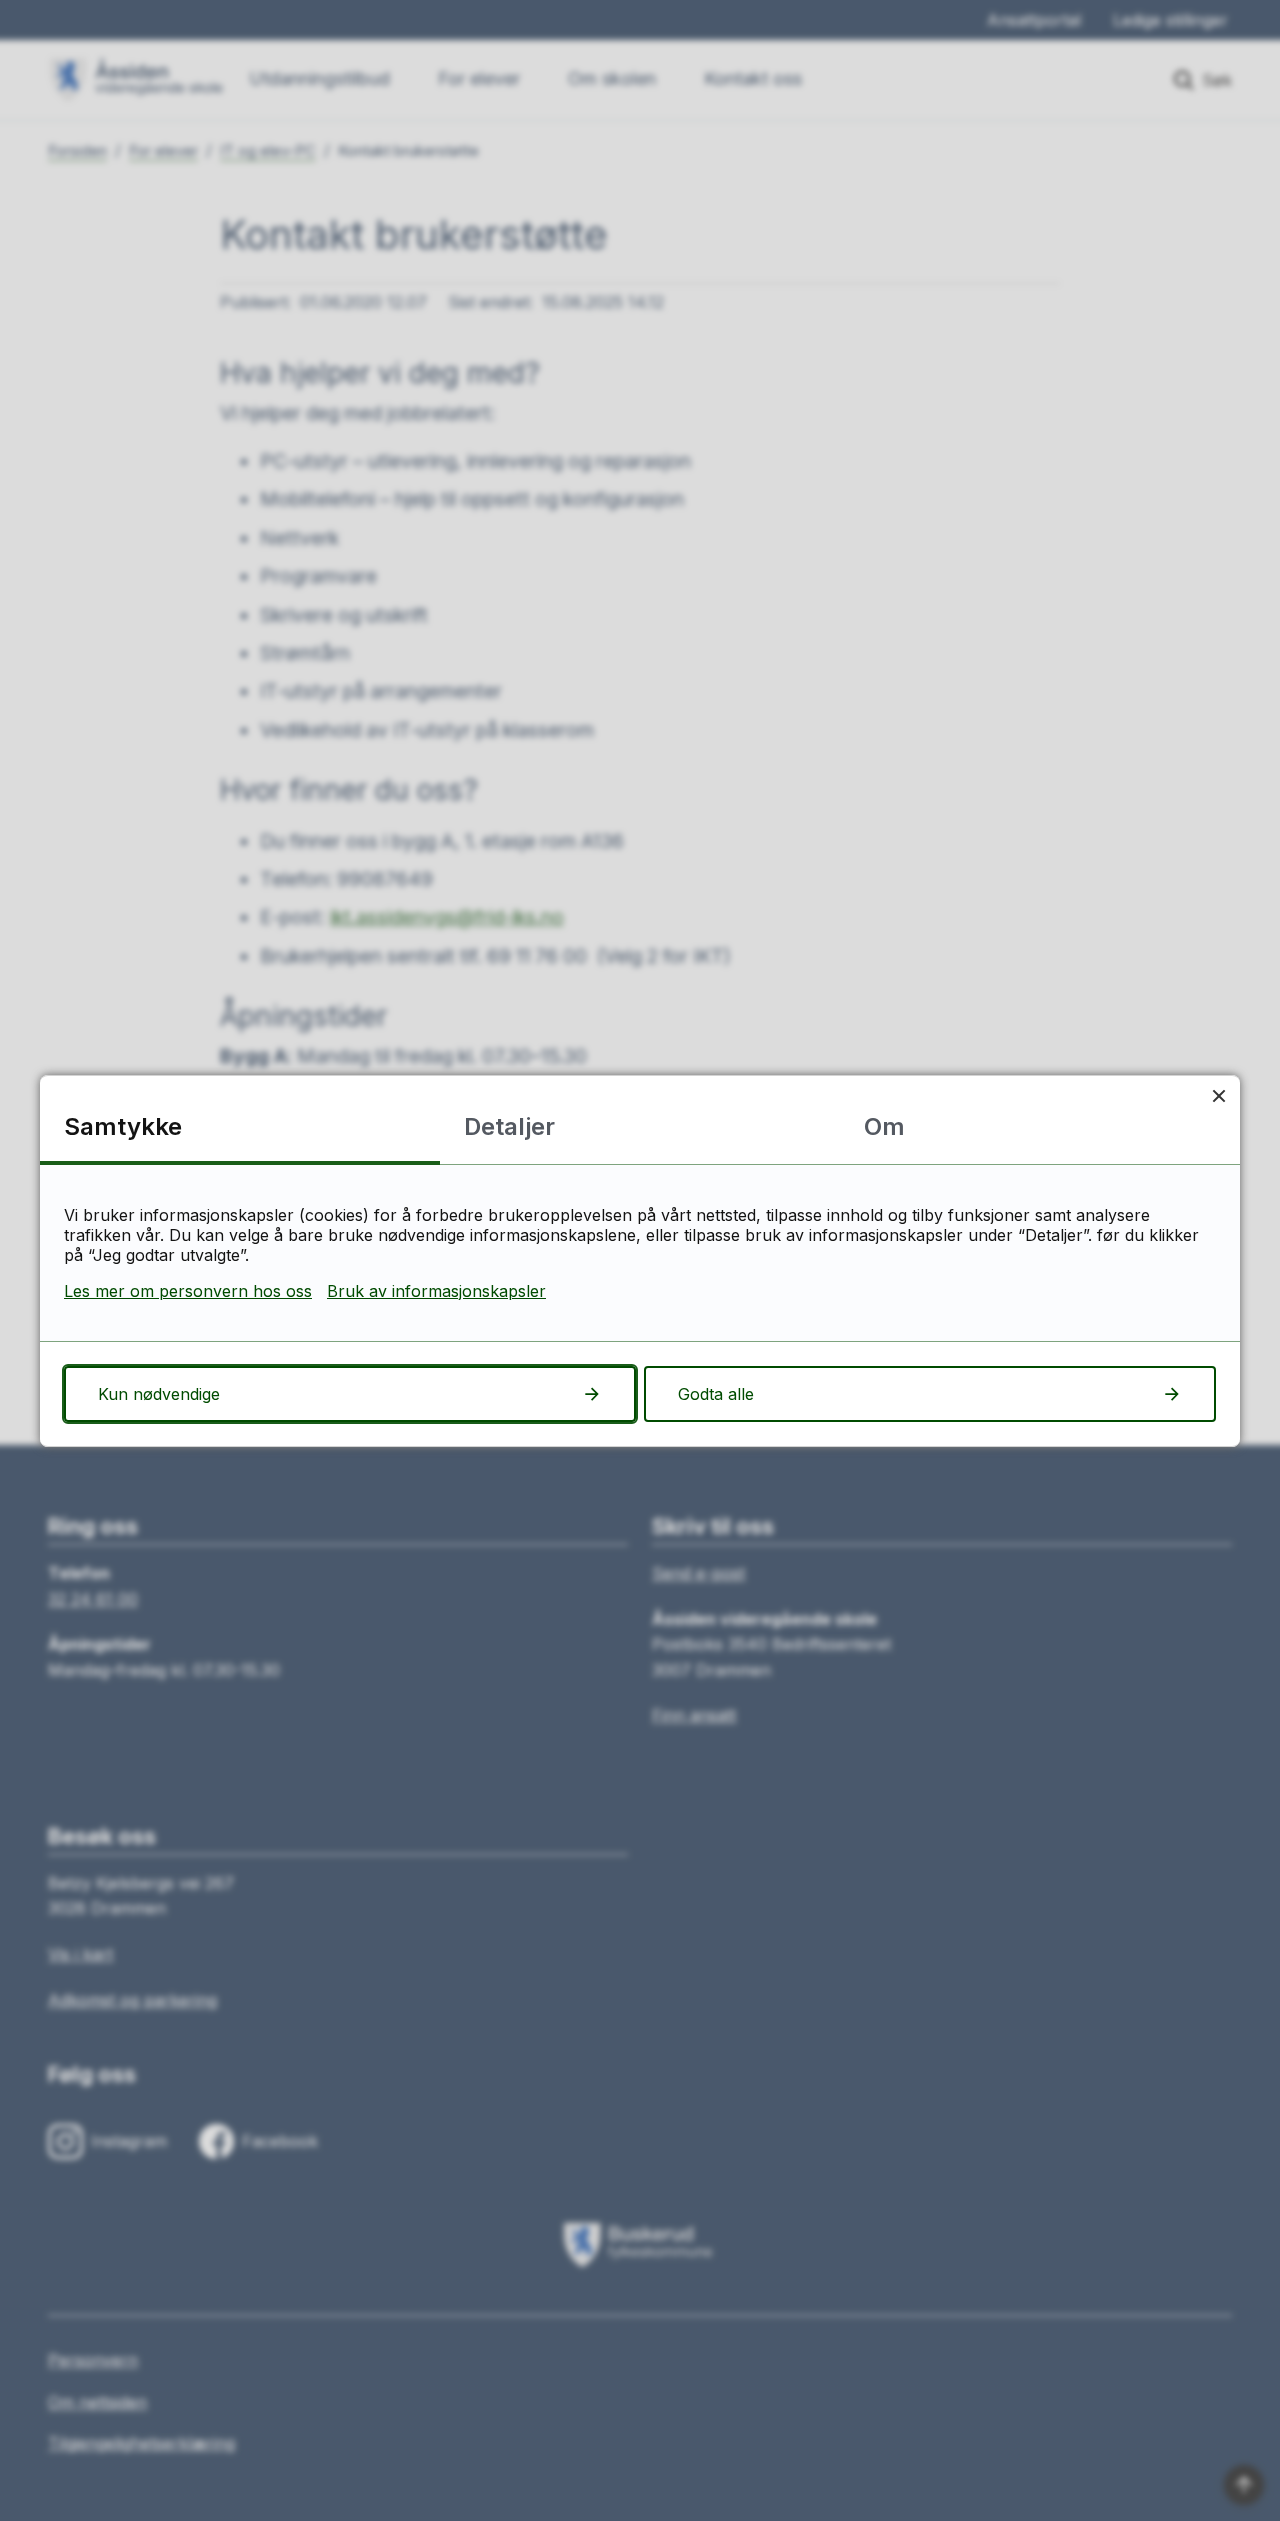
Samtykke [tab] (123, 1126)
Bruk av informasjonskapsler (436, 1291)
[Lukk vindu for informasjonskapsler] (1218, 1096)
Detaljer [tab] (509, 1126)
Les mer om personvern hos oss (188, 1291)
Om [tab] (884, 1126)
